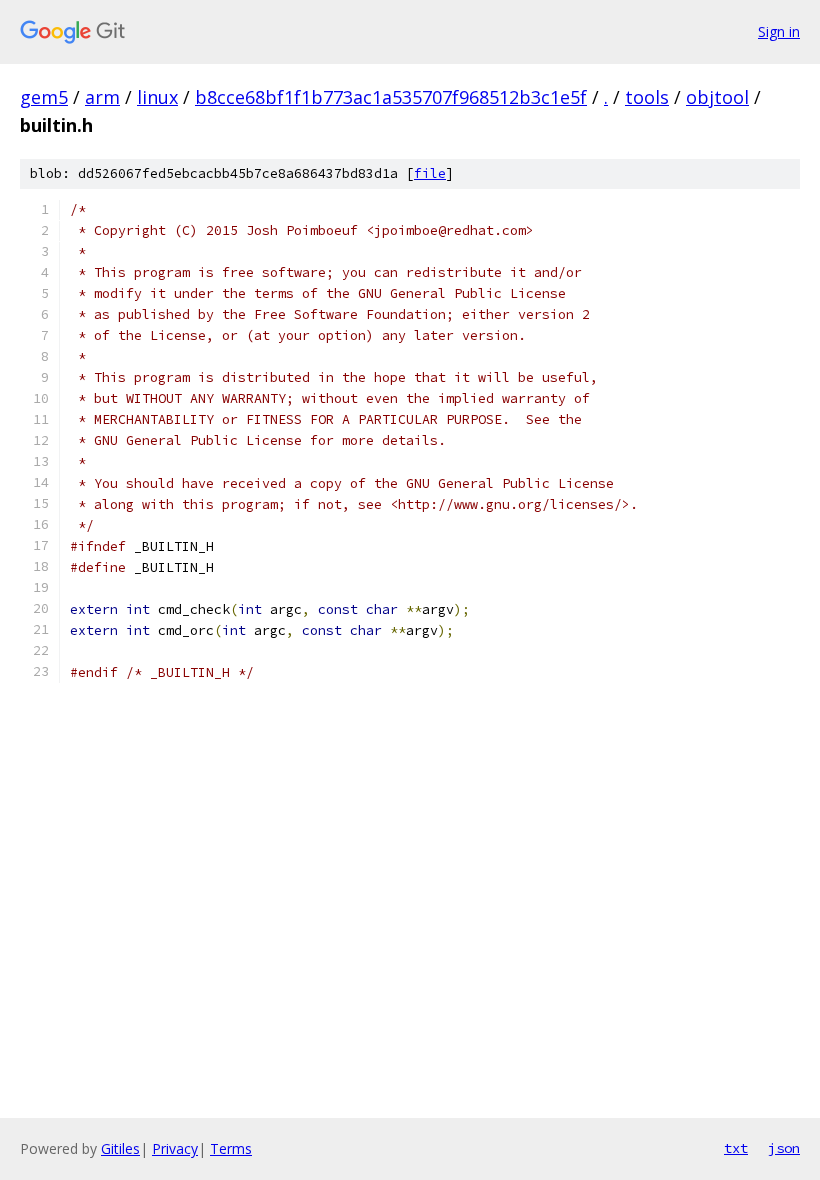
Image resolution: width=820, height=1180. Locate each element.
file (430, 173)
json (784, 1148)
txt (736, 1148)
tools (647, 97)
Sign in (779, 31)
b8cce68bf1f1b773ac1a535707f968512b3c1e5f (391, 97)
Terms (231, 1148)
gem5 (44, 97)
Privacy (175, 1148)
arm (102, 97)
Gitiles (120, 1148)
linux (157, 97)
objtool (717, 97)
